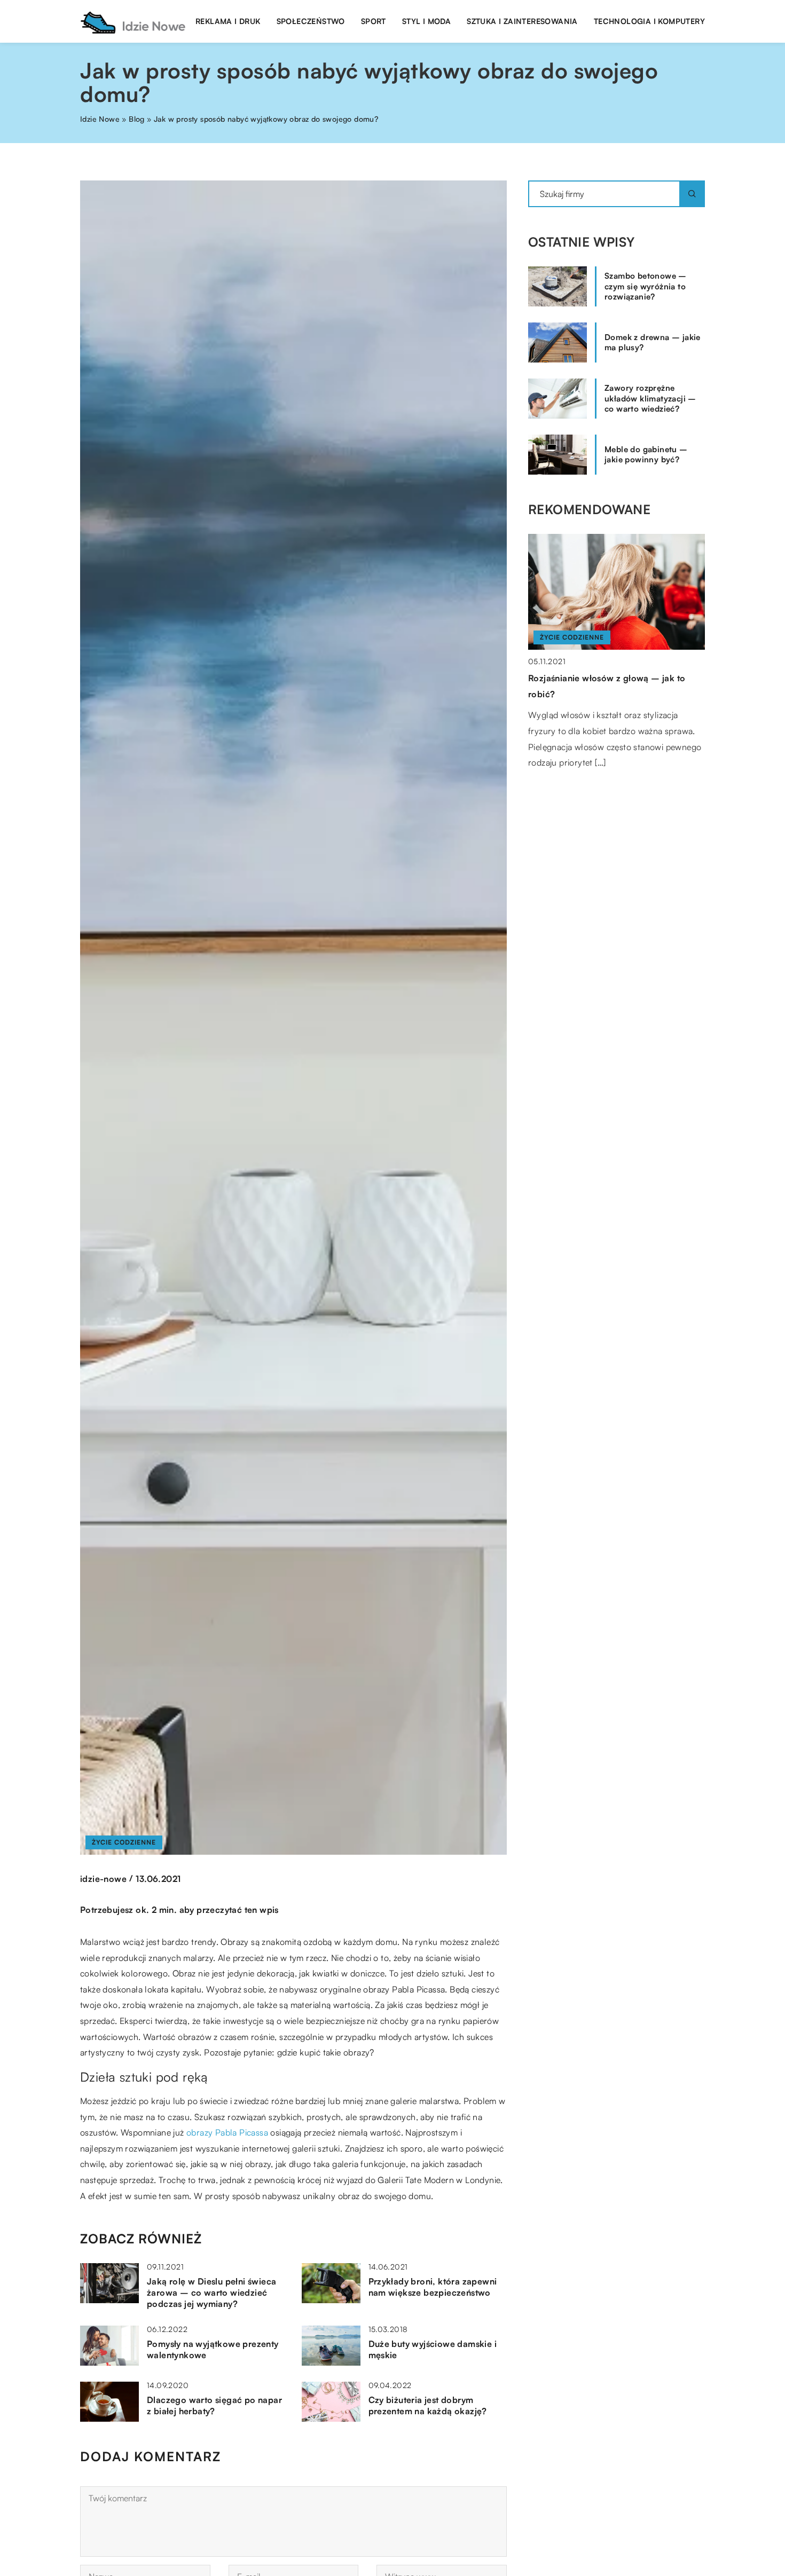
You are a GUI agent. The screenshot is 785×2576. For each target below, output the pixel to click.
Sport (374, 21)
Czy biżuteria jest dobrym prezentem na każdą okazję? (428, 2405)
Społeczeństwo (311, 21)
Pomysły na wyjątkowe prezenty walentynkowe (213, 2349)
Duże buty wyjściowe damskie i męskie (433, 2349)
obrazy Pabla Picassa (227, 2132)
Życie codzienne (124, 1842)
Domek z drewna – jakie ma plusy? (653, 342)
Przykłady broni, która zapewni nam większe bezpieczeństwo (433, 2287)
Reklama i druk (228, 21)
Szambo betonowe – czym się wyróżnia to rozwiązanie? (646, 286)
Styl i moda (426, 21)
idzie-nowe (103, 1879)
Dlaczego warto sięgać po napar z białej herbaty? (214, 2405)
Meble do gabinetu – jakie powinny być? (646, 455)
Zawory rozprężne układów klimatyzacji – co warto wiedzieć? (650, 398)
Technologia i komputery (649, 21)
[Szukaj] (692, 194)
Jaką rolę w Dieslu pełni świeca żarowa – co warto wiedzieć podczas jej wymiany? (211, 2293)
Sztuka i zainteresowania (522, 21)
